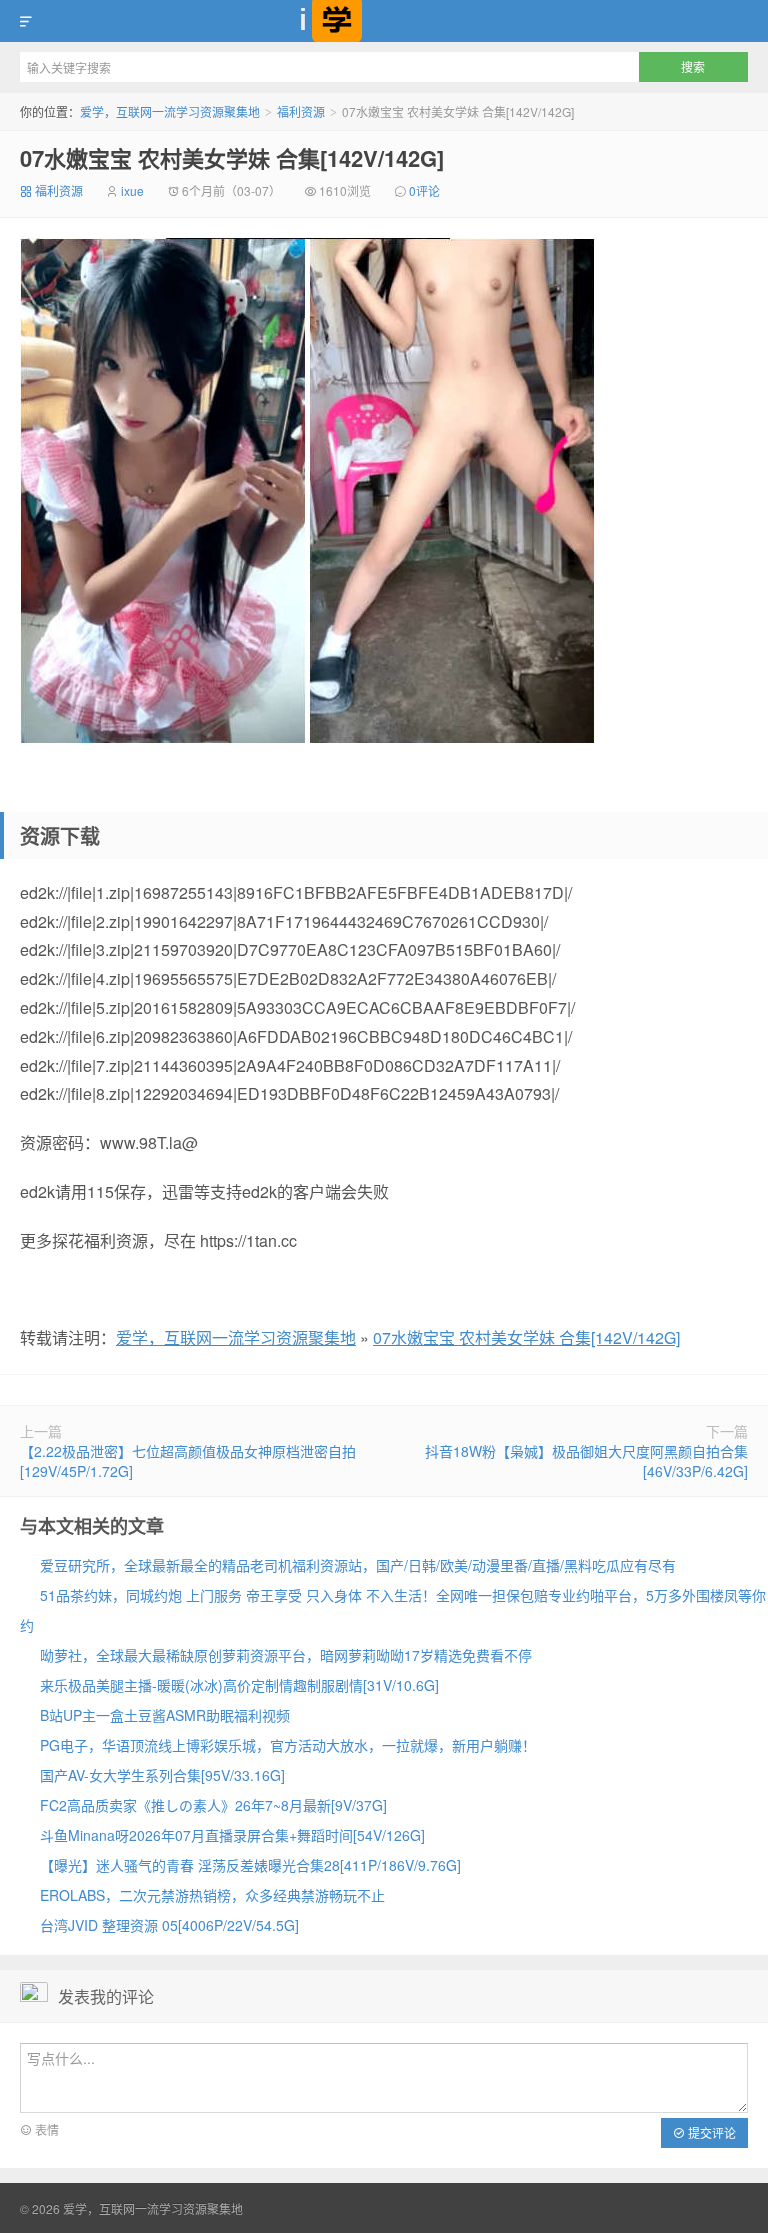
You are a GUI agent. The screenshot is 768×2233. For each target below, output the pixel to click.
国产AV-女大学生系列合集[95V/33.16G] (162, 1775)
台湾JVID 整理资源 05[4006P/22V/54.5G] (169, 1925)
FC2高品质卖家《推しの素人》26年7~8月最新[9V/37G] (213, 1805)
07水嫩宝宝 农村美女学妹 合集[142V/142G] (232, 158)
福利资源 (301, 111)
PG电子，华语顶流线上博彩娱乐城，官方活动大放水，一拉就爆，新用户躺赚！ (288, 1745)
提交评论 (710, 2132)
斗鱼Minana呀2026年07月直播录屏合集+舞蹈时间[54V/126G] (232, 1835)
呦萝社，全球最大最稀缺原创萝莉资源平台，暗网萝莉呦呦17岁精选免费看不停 (286, 1655)
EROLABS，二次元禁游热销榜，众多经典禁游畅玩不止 (212, 1895)
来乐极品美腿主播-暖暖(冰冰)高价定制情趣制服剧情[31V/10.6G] (239, 1685)
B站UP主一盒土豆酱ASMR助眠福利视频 (165, 1715)
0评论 (424, 190)
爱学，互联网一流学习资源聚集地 (384, 21)
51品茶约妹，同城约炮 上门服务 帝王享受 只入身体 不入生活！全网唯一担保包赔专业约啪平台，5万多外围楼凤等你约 (393, 1610)
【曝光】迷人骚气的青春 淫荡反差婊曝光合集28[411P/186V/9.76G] (250, 1865)
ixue (132, 190)
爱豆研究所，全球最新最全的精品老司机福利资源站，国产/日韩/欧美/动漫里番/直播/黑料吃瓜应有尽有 (358, 1565)
